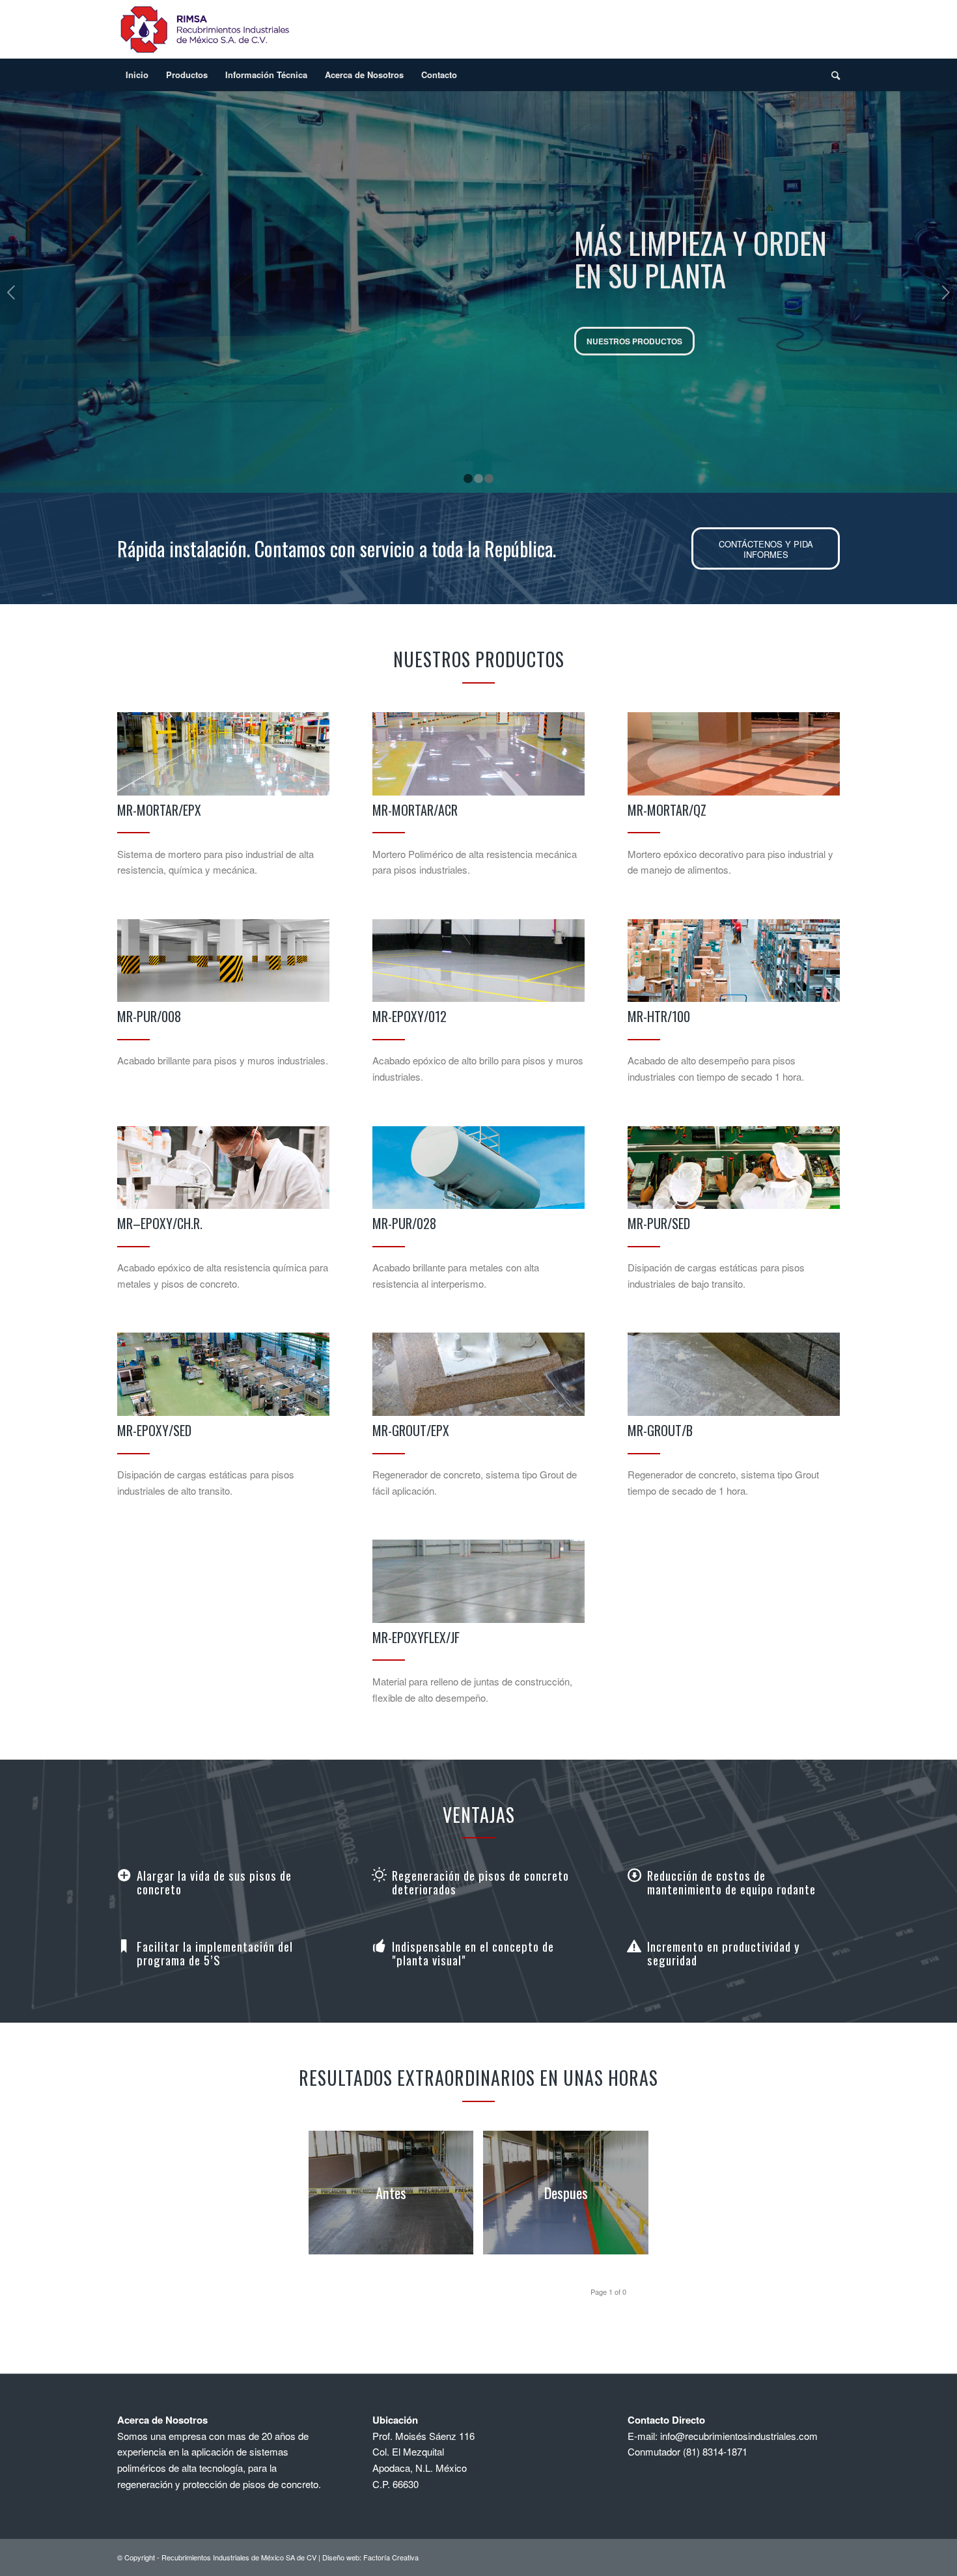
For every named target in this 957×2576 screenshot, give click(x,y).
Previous (11, 292)
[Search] (831, 75)
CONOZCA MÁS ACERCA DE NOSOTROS (664, 357)
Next (946, 292)
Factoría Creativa (391, 2557)
